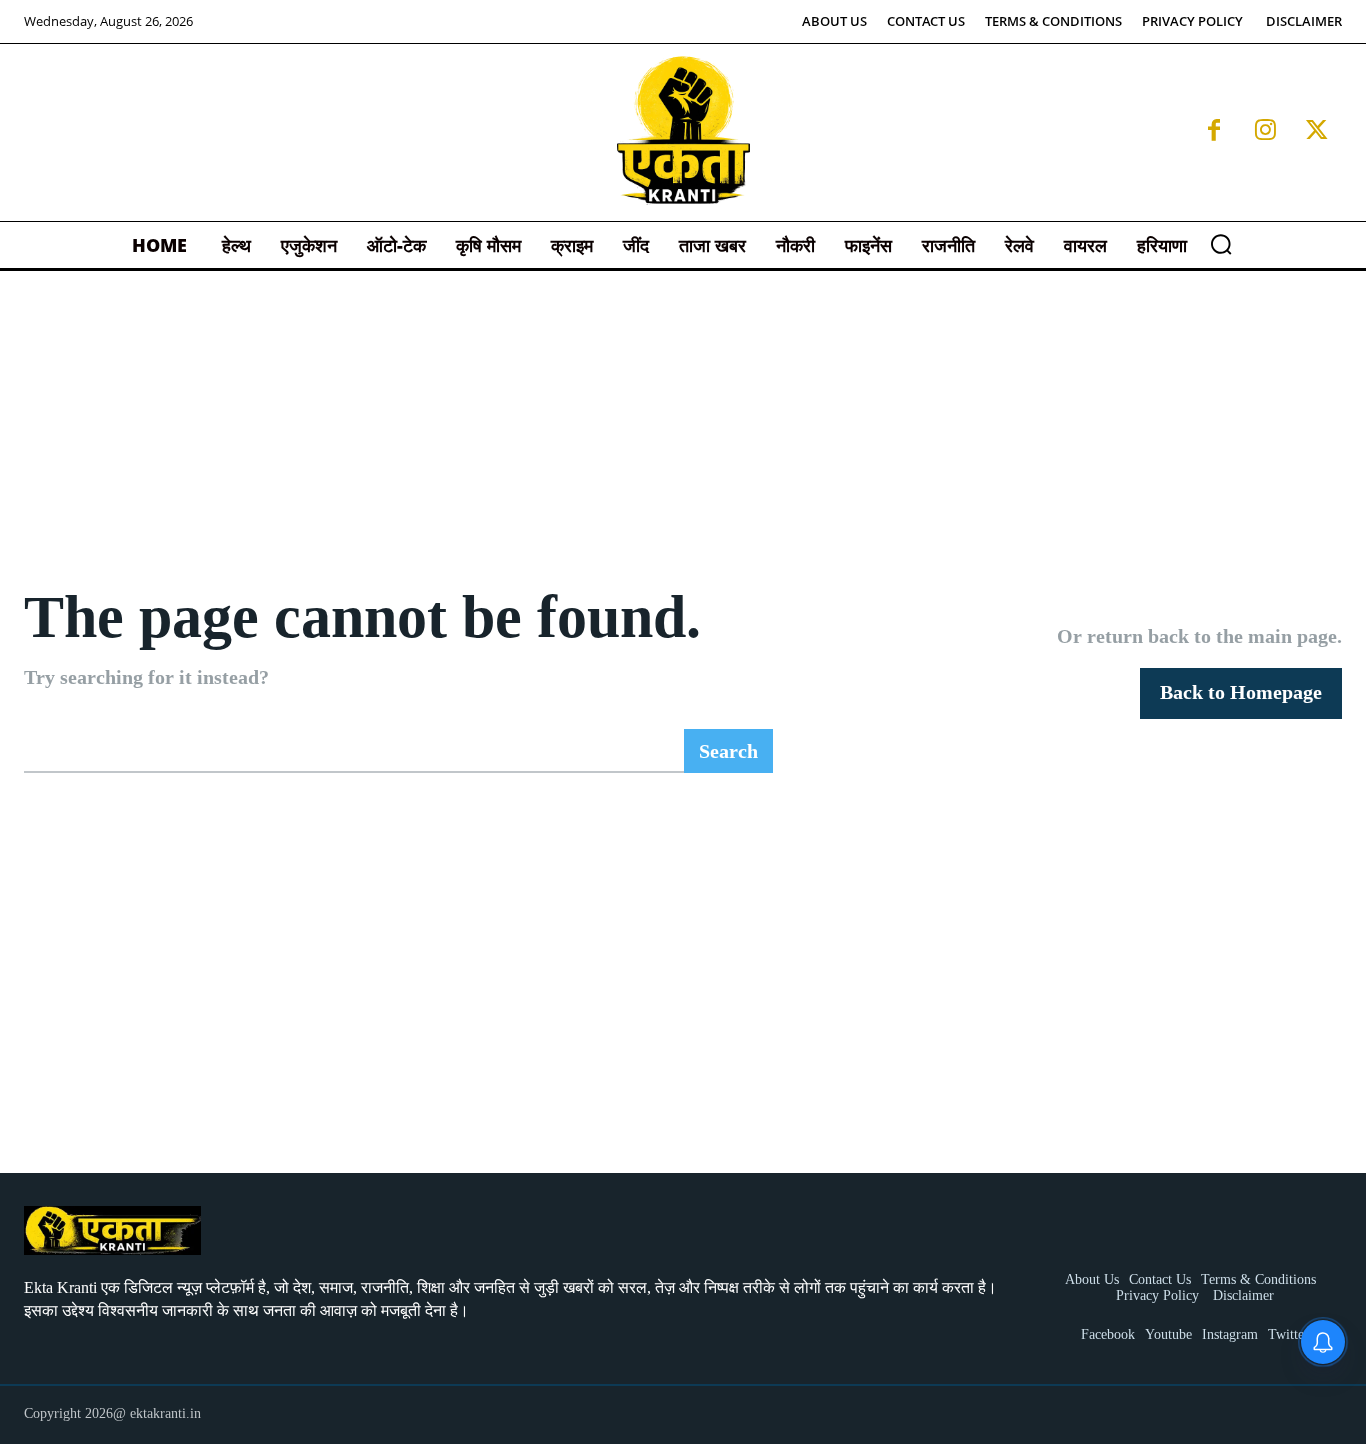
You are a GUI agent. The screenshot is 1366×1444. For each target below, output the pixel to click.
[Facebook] (1214, 132)
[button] (1221, 244)
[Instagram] (1265, 132)
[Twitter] (1317, 132)
